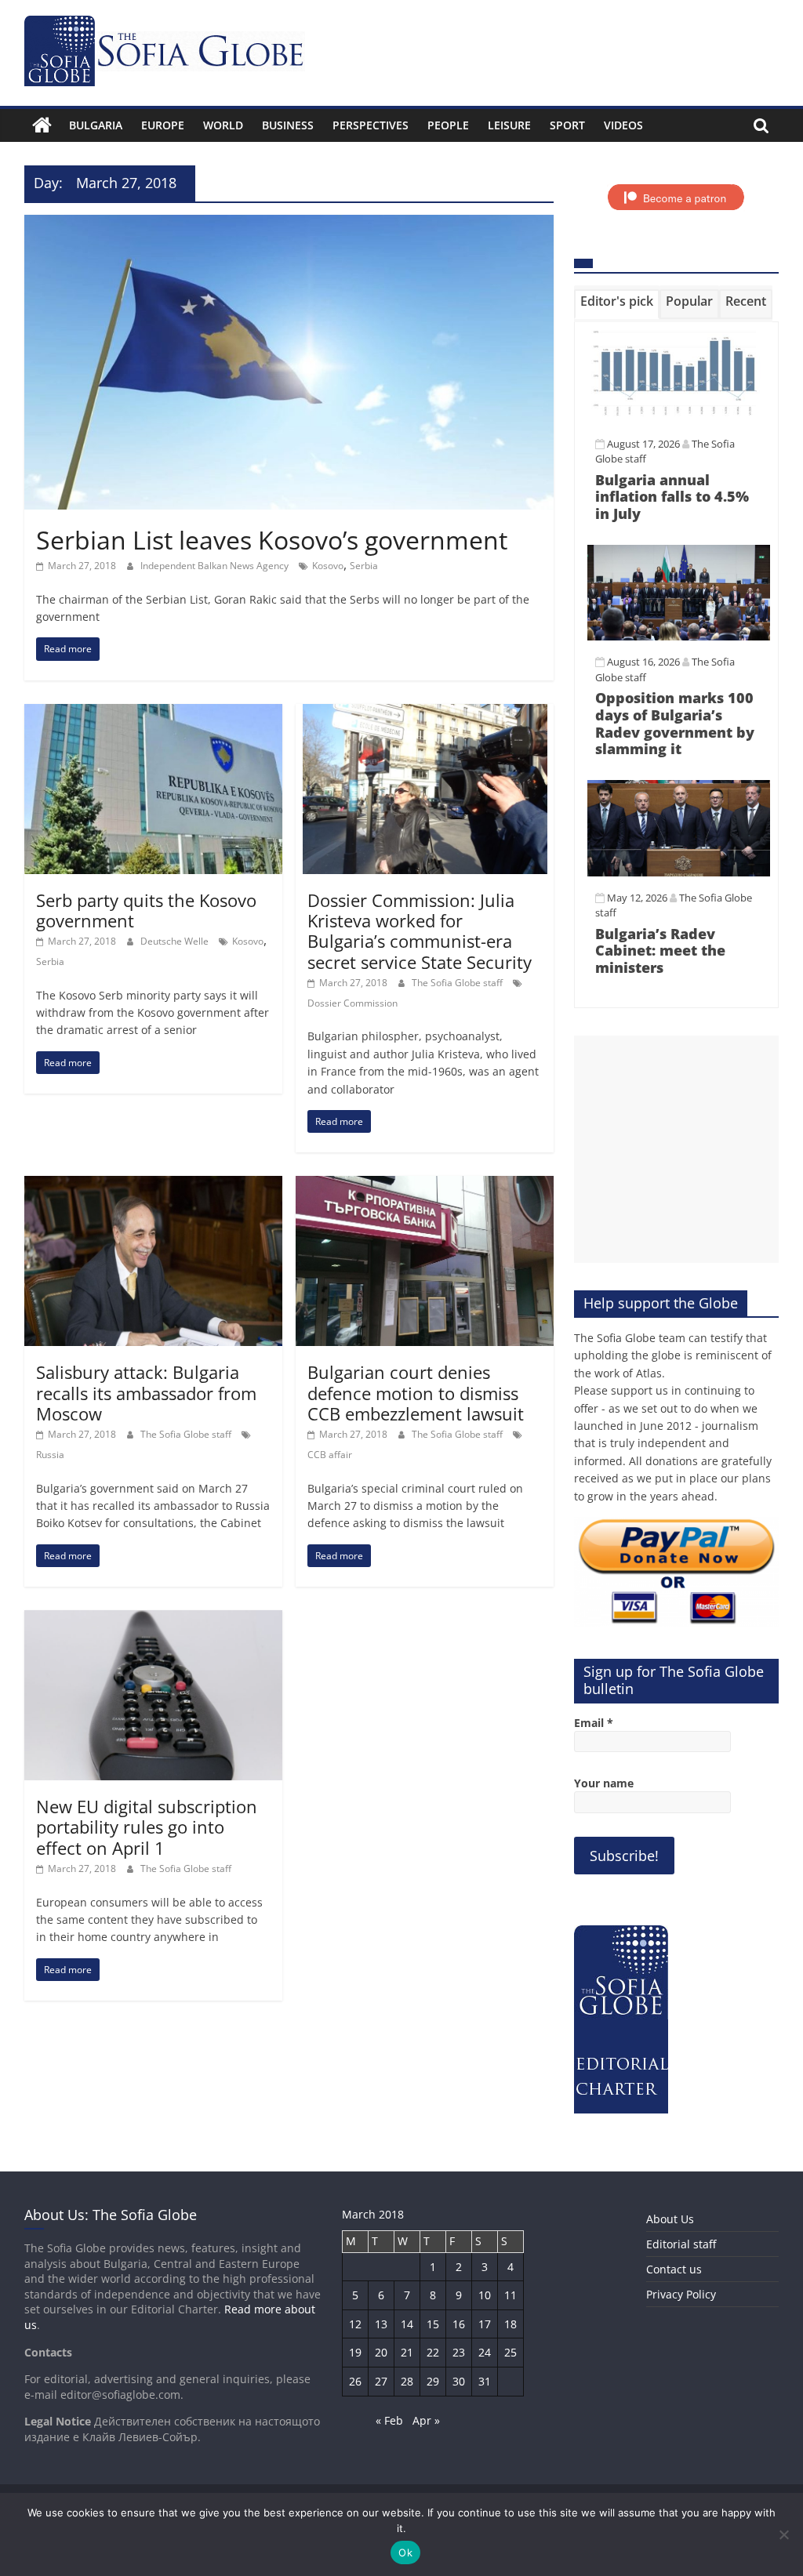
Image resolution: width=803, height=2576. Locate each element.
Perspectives (371, 125)
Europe (163, 125)
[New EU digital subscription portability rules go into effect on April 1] (153, 1620)
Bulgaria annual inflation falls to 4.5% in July (672, 497)
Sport (567, 125)
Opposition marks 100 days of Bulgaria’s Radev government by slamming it (675, 723)
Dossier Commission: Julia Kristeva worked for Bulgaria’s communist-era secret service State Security (420, 931)
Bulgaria (96, 125)
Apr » (426, 2420)
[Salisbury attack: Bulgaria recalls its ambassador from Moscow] (153, 1185)
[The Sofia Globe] (42, 125)
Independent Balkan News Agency (216, 566)
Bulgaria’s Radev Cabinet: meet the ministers (660, 951)
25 (511, 2352)
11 (511, 2295)
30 (459, 2381)
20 (381, 2352)
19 (355, 2352)
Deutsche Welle (176, 941)
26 (355, 2381)
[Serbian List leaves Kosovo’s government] (289, 224)
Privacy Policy (681, 2294)
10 (485, 2295)
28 (407, 2381)
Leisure (509, 125)
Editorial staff (681, 2244)
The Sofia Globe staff (458, 983)
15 (433, 2324)
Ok (405, 2552)
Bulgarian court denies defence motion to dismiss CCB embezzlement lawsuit (416, 1393)
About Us (670, 2219)
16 (459, 2324)
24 (485, 2352)
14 (407, 2324)
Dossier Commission (352, 1003)
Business (288, 125)
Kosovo (328, 566)
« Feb (389, 2420)
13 (381, 2324)
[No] (783, 2534)
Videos (623, 125)
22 (433, 2352)
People (448, 125)
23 (459, 2352)
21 (407, 2352)
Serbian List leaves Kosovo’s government (272, 540)
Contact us (674, 2269)
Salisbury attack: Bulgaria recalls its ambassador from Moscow (146, 1393)
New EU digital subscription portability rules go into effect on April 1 (147, 1827)
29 (433, 2381)
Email (594, 1723)
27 (381, 2381)
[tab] (617, 304)
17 (485, 2324)
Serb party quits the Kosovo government (146, 910)
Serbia (364, 566)
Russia (50, 1455)
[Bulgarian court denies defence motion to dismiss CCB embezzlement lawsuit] (425, 1185)
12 (355, 2324)
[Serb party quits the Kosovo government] (153, 713)
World (223, 125)
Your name (604, 1783)
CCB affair (330, 1455)
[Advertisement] (677, 1149)
